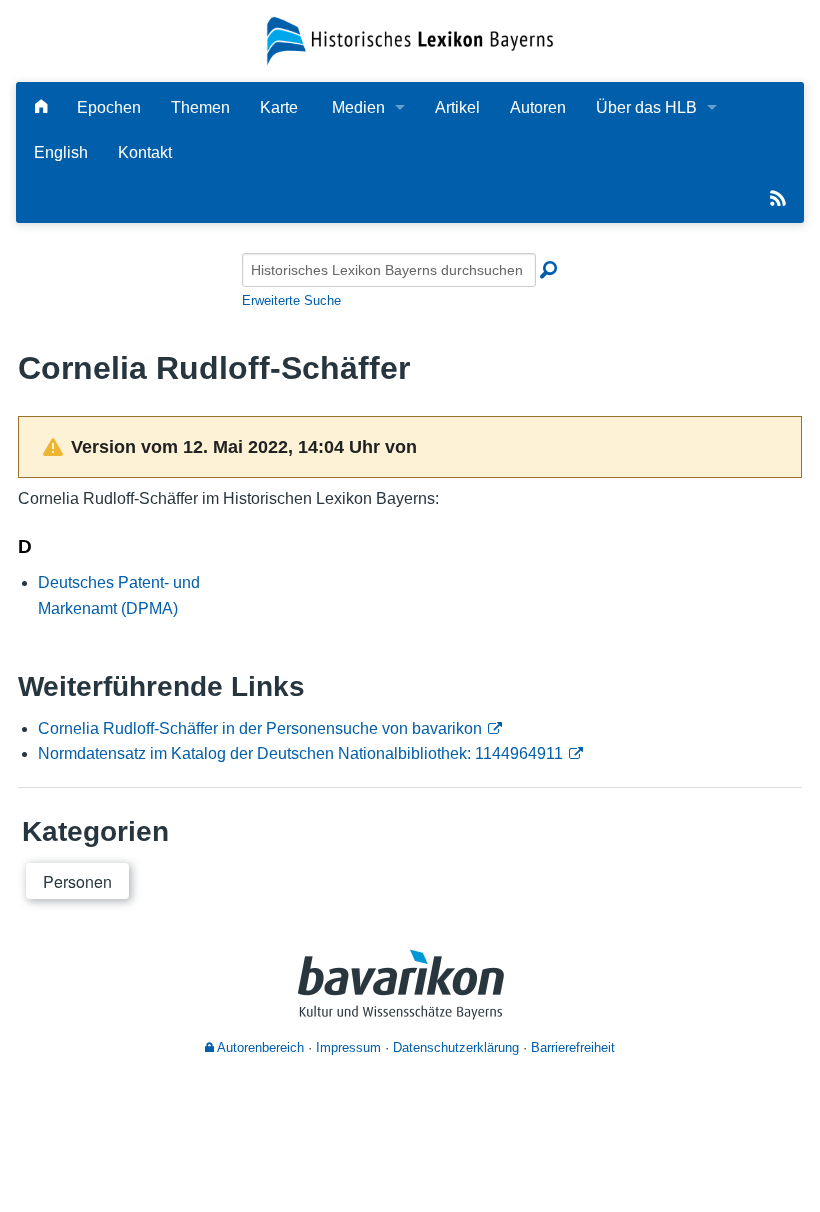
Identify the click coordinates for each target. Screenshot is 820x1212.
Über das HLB (646, 107)
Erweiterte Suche (291, 300)
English (61, 152)
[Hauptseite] (41, 107)
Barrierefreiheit (573, 1047)
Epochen (109, 107)
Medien (358, 107)
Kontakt (145, 152)
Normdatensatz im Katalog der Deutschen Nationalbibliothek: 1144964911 (300, 753)
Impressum (348, 1047)
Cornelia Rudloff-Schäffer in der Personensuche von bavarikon (260, 728)
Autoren (538, 107)
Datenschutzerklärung (456, 1047)
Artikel (457, 107)
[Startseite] (409, 39)
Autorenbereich (259, 1047)
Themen (200, 107)
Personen (77, 881)
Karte (279, 107)
